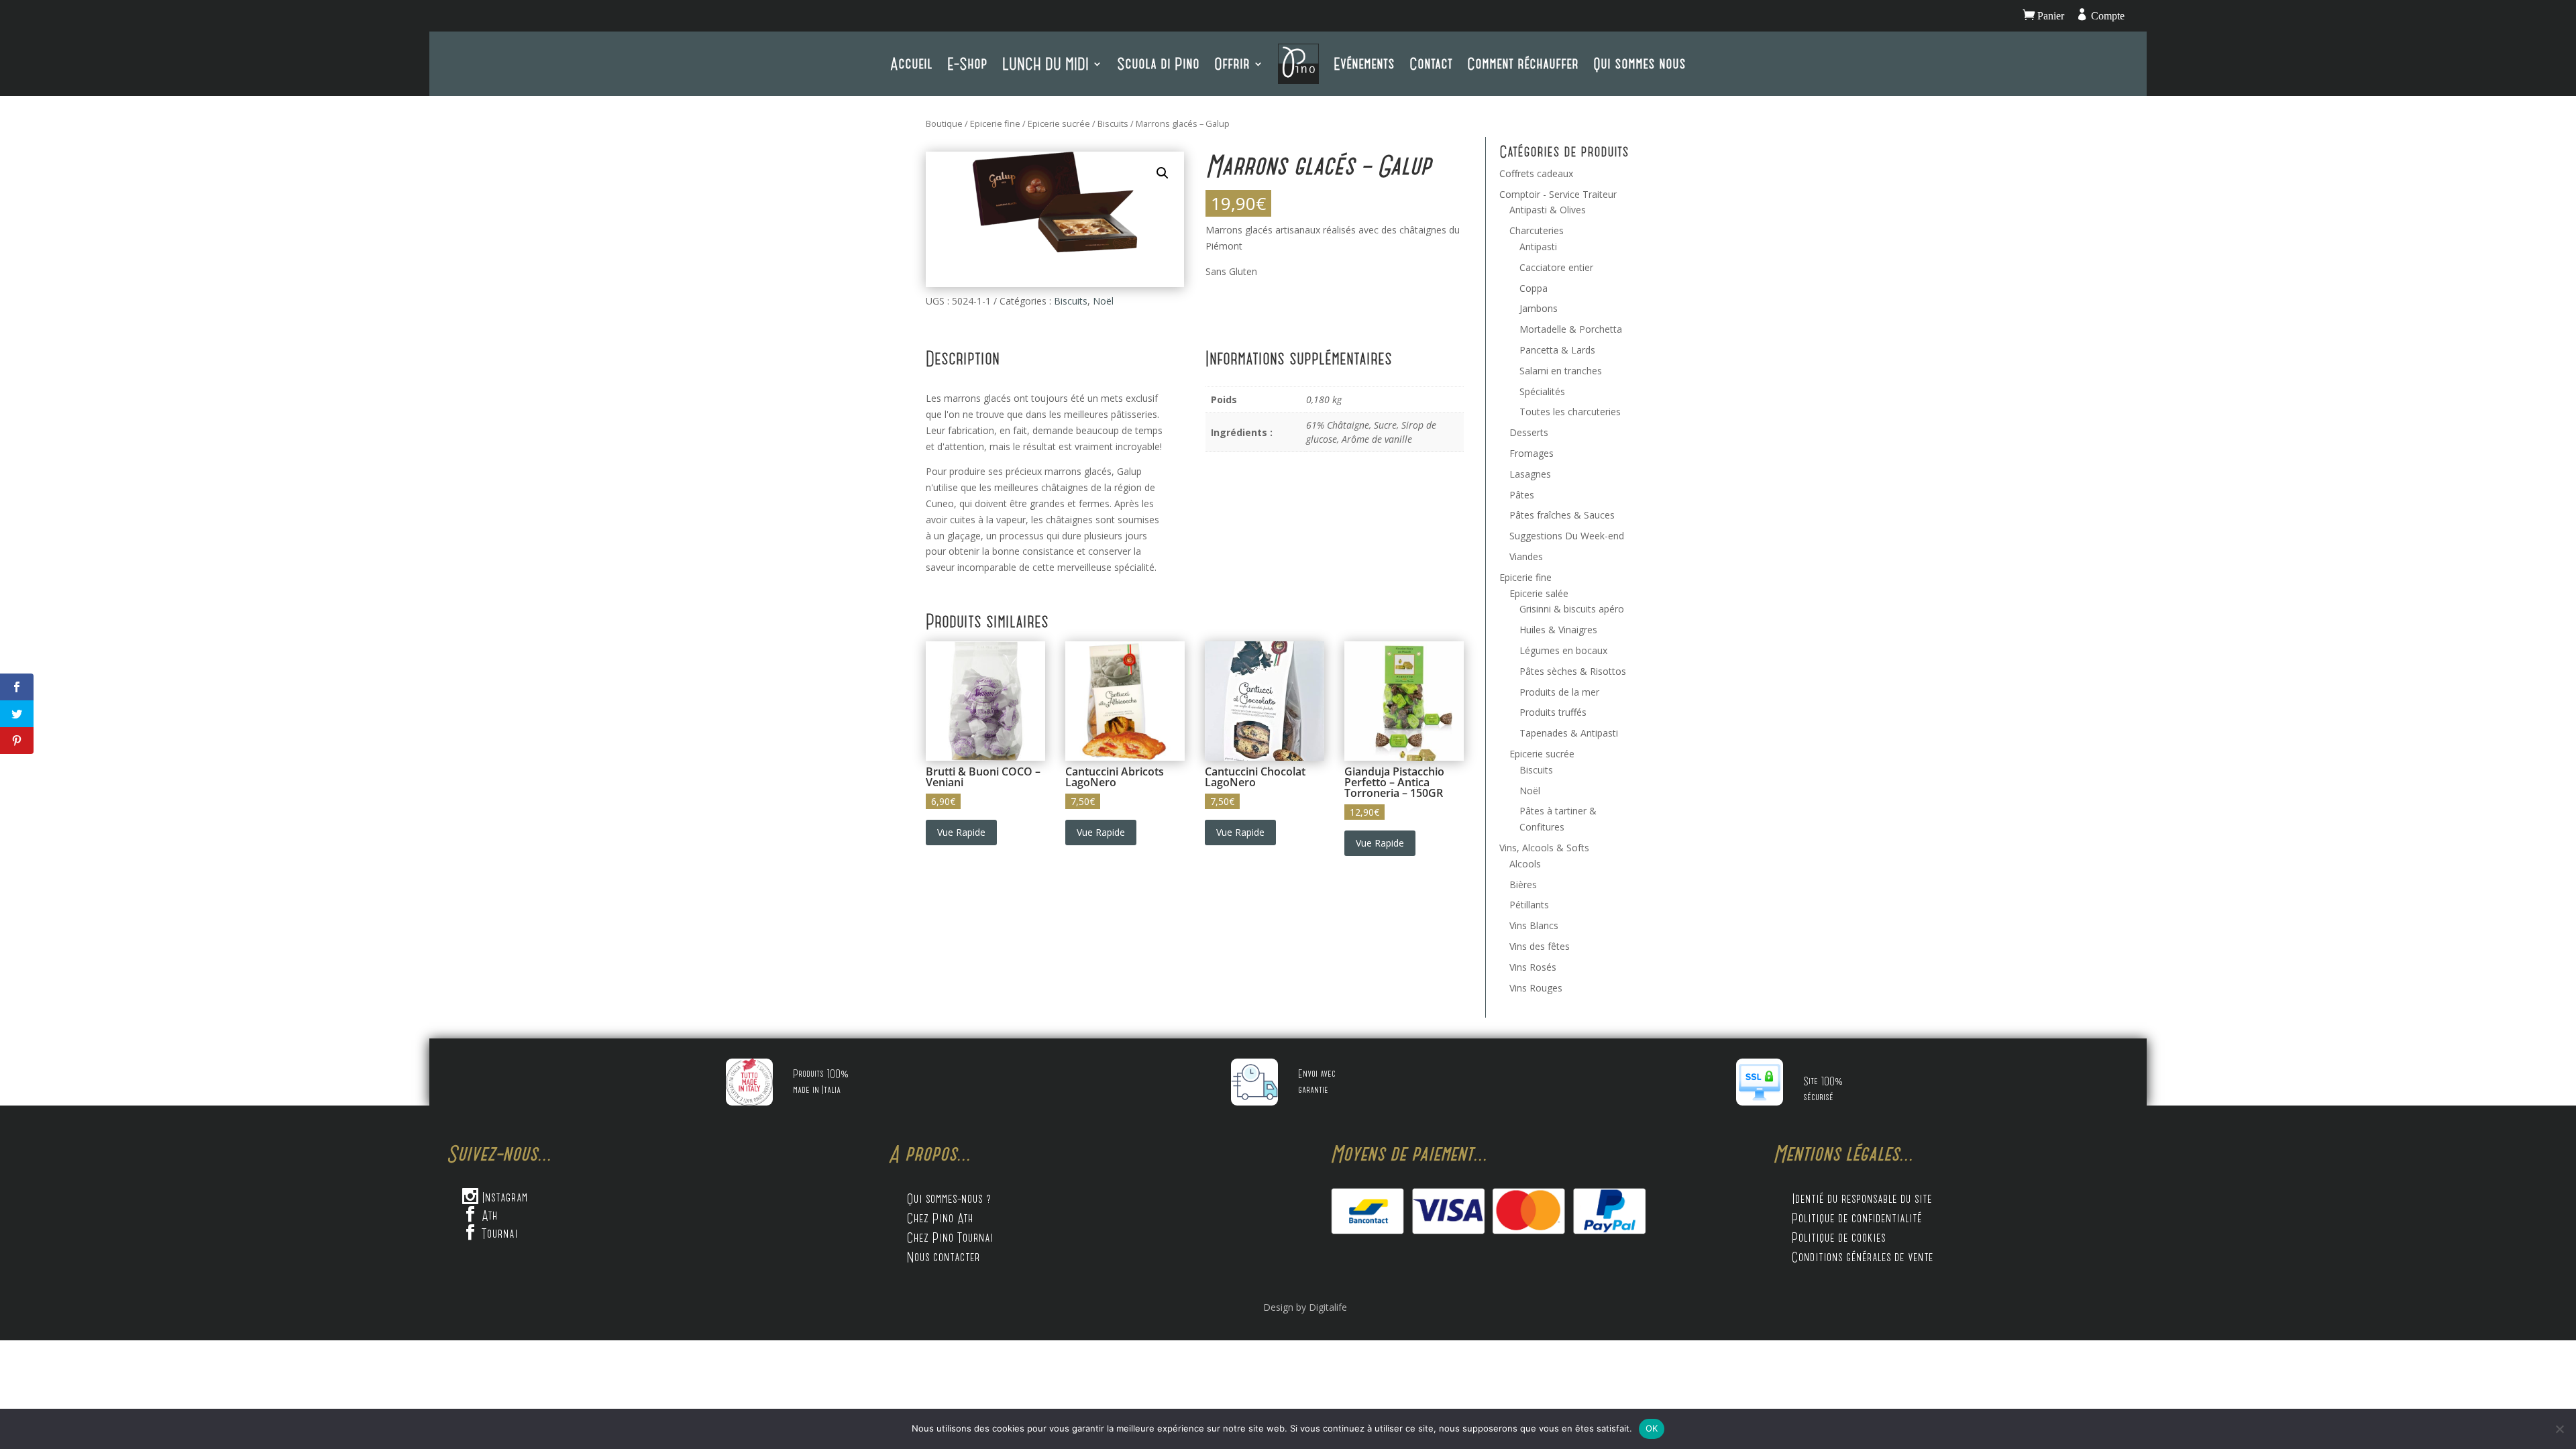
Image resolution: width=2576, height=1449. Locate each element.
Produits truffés (1553, 712)
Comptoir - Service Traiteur (1558, 194)
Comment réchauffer (1523, 63)
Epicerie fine (995, 123)
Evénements (1364, 63)
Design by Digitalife (1305, 1307)
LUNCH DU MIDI (1045, 63)
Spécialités (1542, 391)
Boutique (944, 123)
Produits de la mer (1559, 692)
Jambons (1539, 308)
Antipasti (1538, 247)
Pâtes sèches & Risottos (1573, 671)
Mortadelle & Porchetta (1571, 329)
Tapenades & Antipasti (1569, 733)
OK (1652, 1428)
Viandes (1526, 556)
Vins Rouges (1536, 988)
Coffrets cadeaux (1536, 173)
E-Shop (967, 63)
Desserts (1529, 432)
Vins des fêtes (1540, 946)
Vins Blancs (1534, 925)
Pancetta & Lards (1557, 350)
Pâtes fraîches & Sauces (1562, 515)
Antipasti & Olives (1548, 210)
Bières (1523, 884)
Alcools (1525, 864)
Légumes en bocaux (1563, 650)
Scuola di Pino (1158, 63)
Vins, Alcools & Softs (1544, 848)
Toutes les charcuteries (1570, 412)
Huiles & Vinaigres (1558, 630)
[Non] (2559, 1429)
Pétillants (1529, 905)
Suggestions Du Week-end (1567, 536)
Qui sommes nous (1640, 63)
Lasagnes (1530, 474)
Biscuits (1113, 123)
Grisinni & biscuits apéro (1572, 609)
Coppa (1534, 288)
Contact (1431, 63)
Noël (1103, 301)
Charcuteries (1537, 230)
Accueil (911, 63)
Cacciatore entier (1556, 267)
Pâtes (1522, 495)
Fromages (1532, 453)
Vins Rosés (1533, 967)
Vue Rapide (961, 832)
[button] (1163, 173)
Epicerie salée (1539, 593)
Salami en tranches (1561, 371)
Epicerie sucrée (1059, 123)
